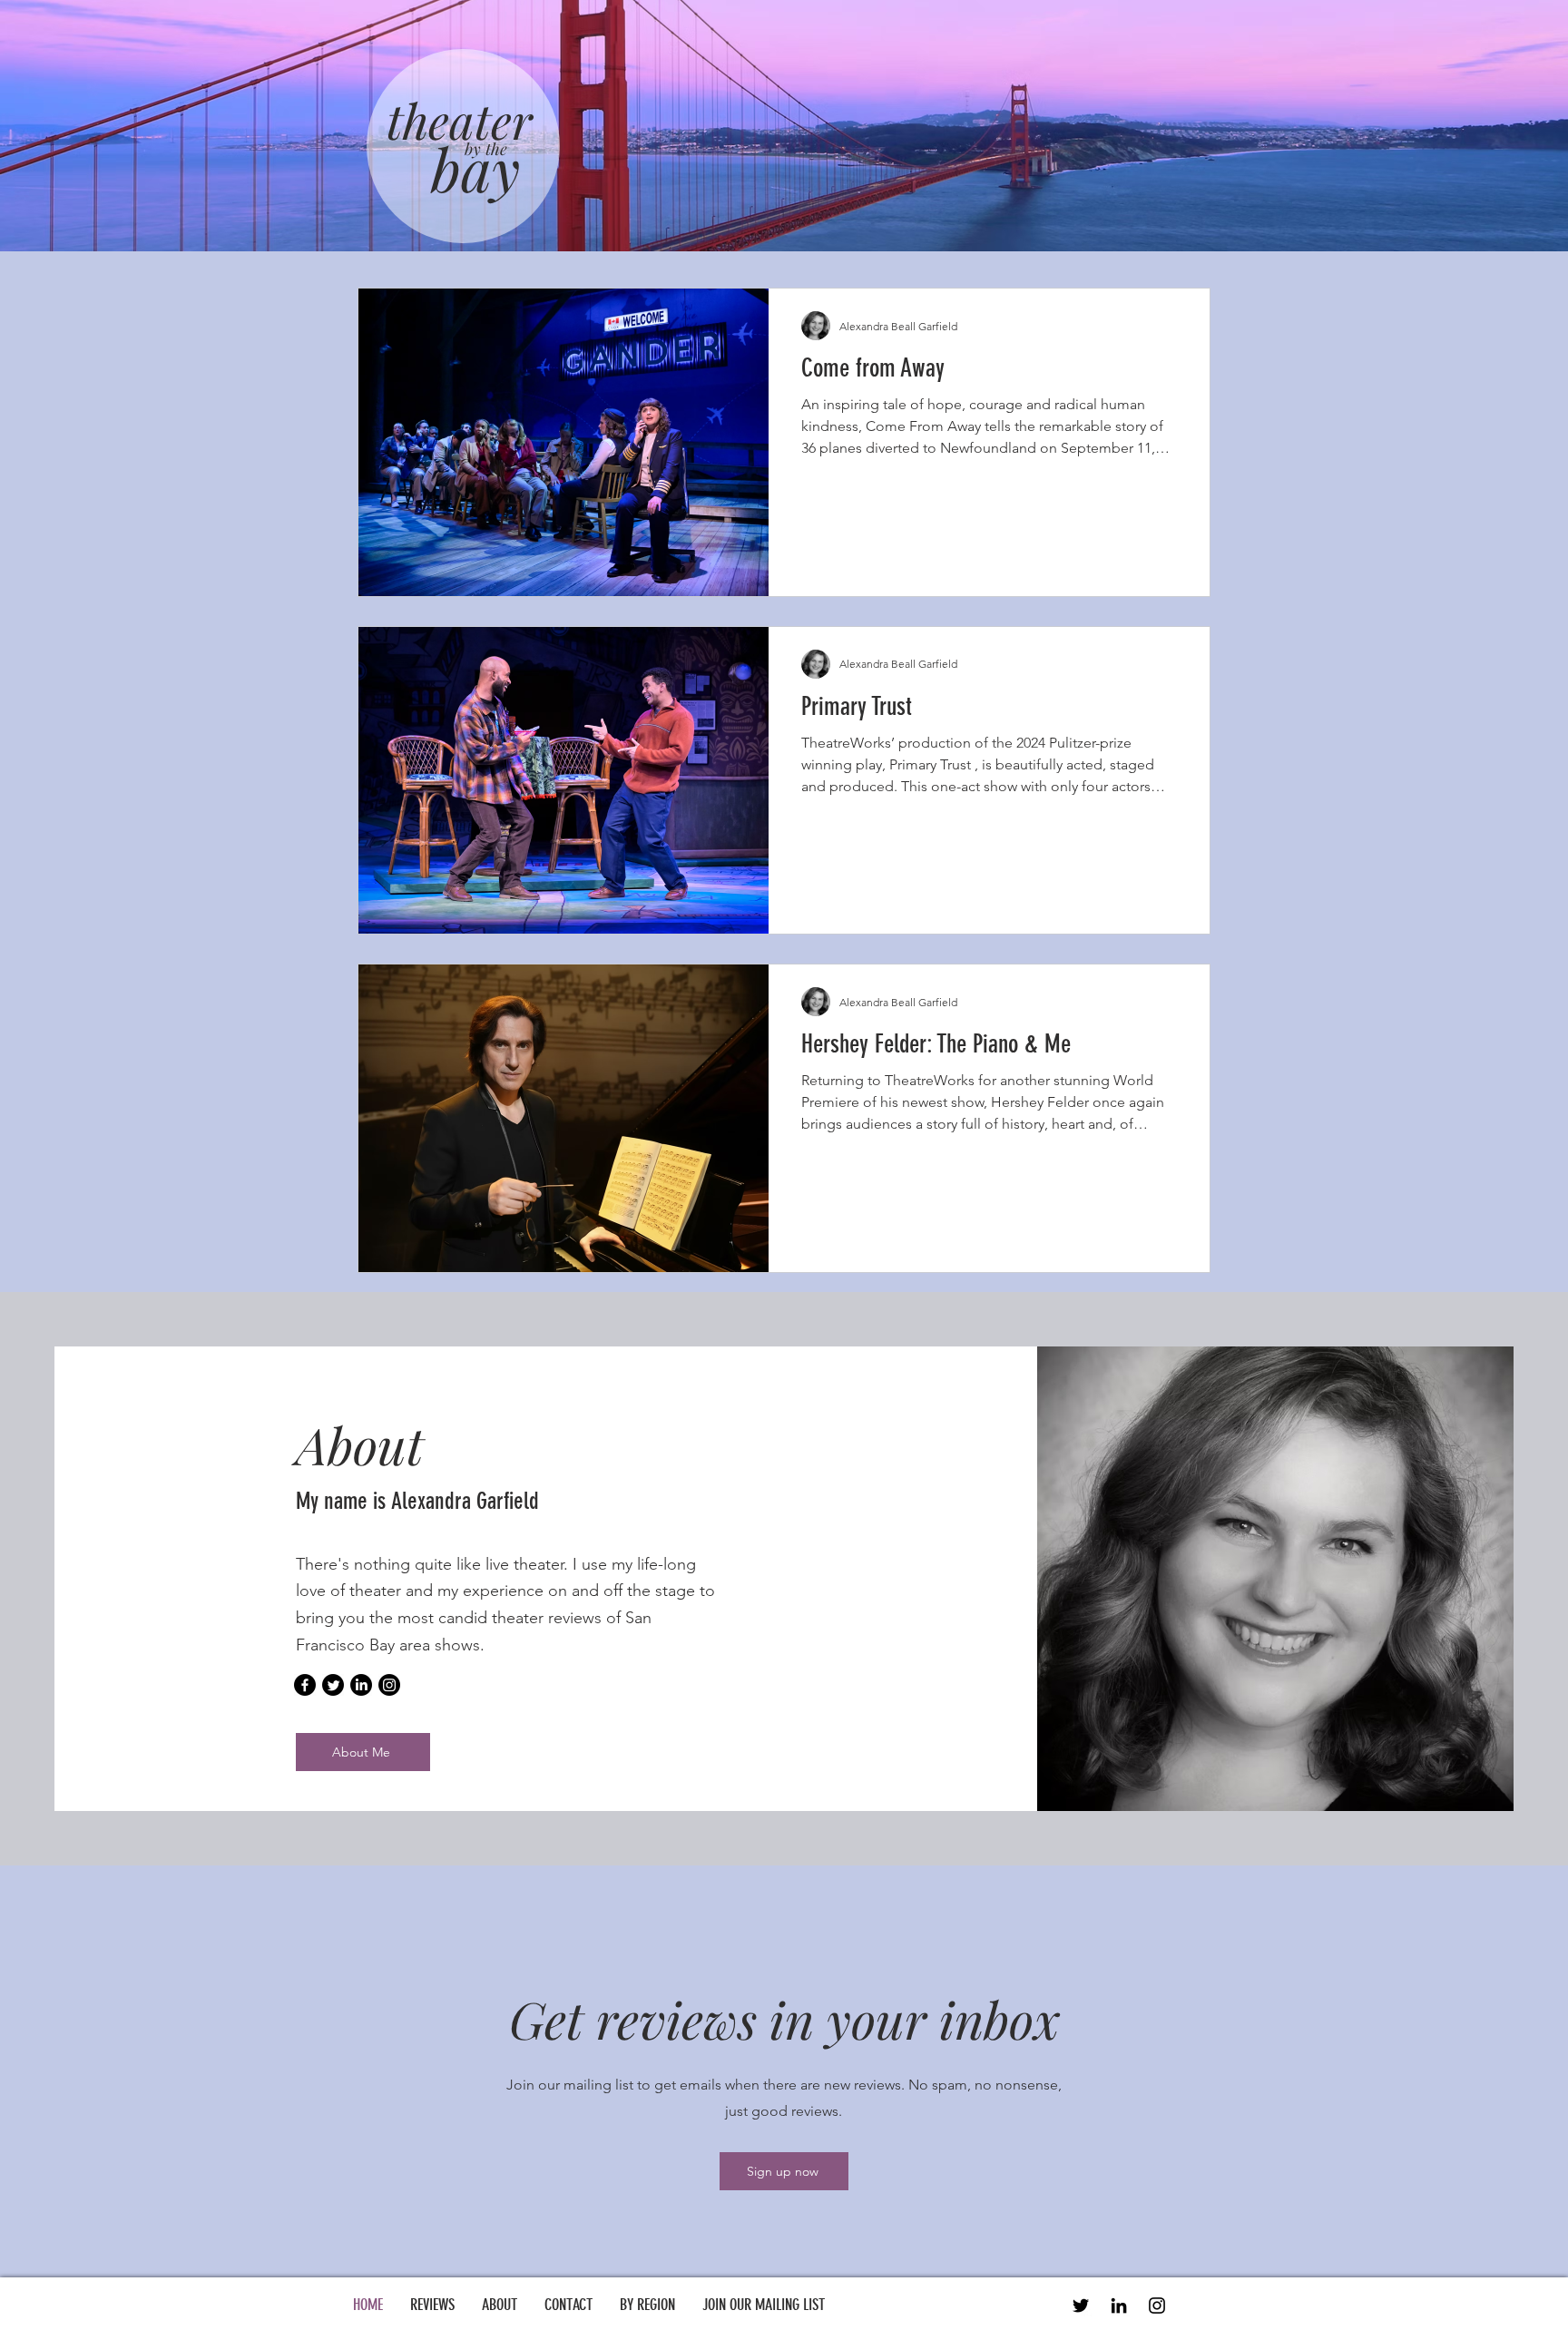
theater (460, 120)
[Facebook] (305, 1685)
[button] (647, 2305)
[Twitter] (333, 1685)
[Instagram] (389, 1685)
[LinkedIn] (361, 1685)
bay (475, 168)
